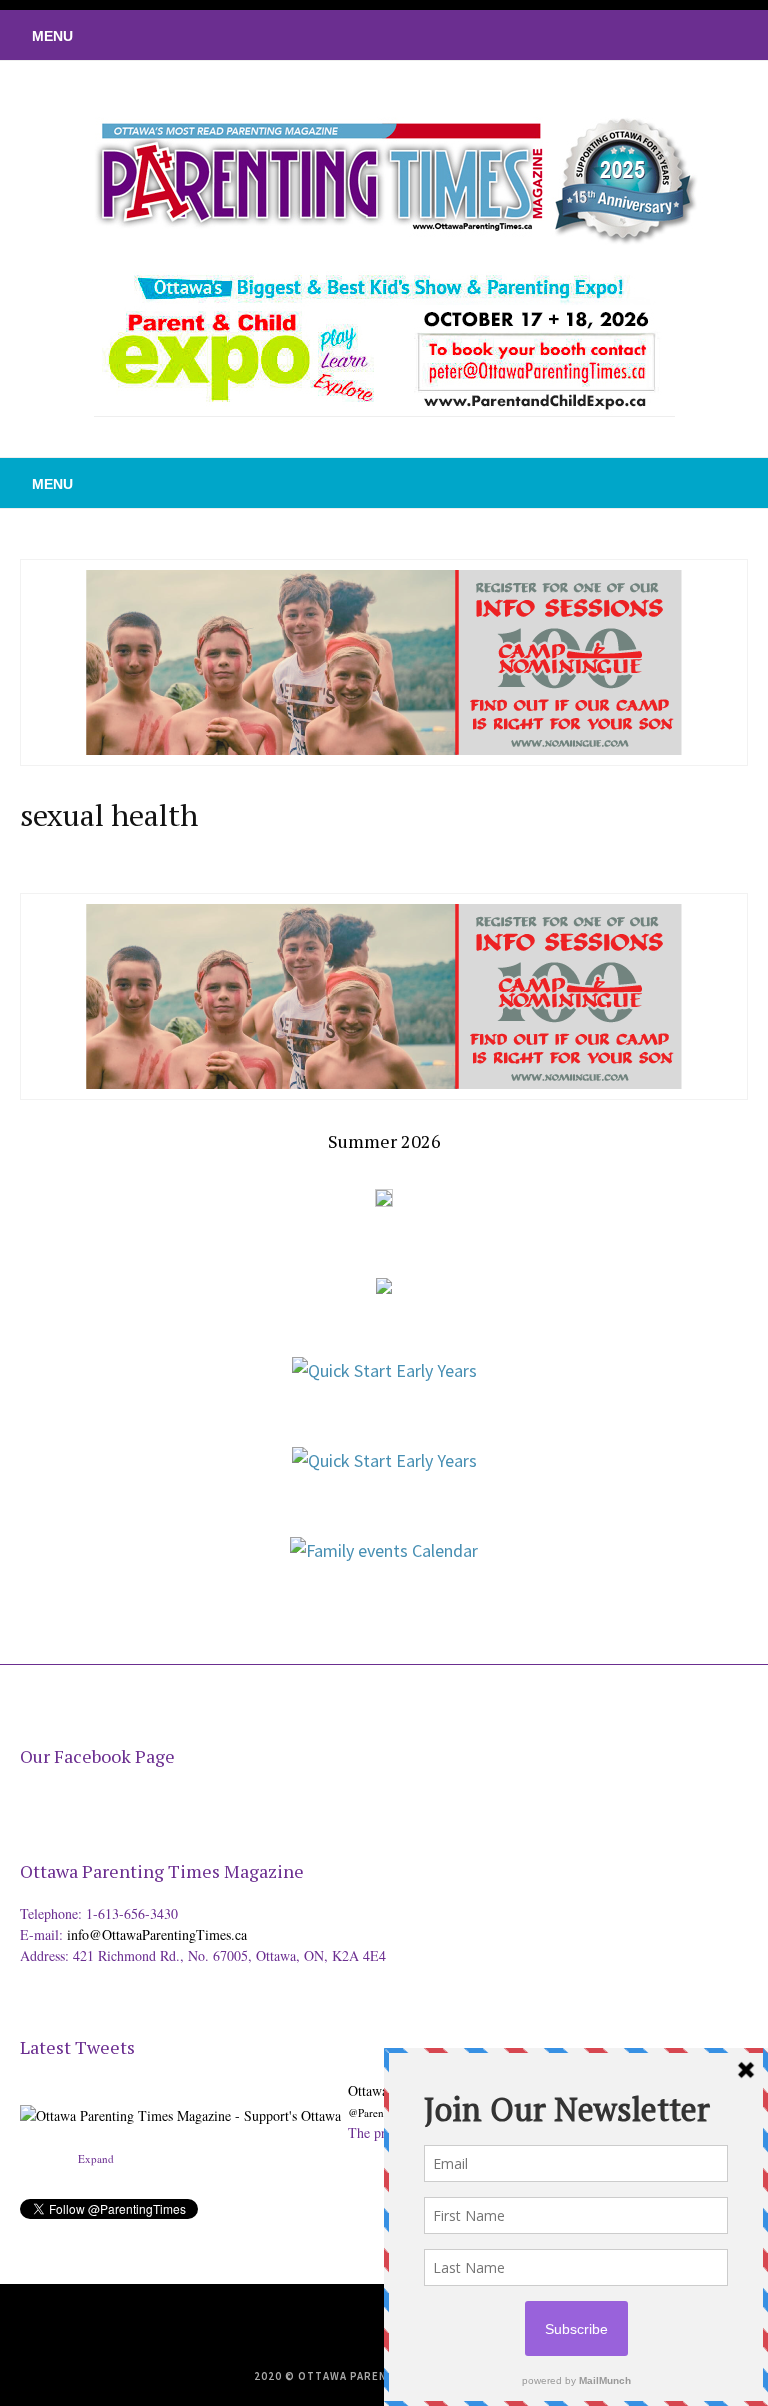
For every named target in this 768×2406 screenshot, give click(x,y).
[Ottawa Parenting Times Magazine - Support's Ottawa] (180, 2100)
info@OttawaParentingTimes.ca (157, 1934)
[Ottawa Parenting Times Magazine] (384, 176)
